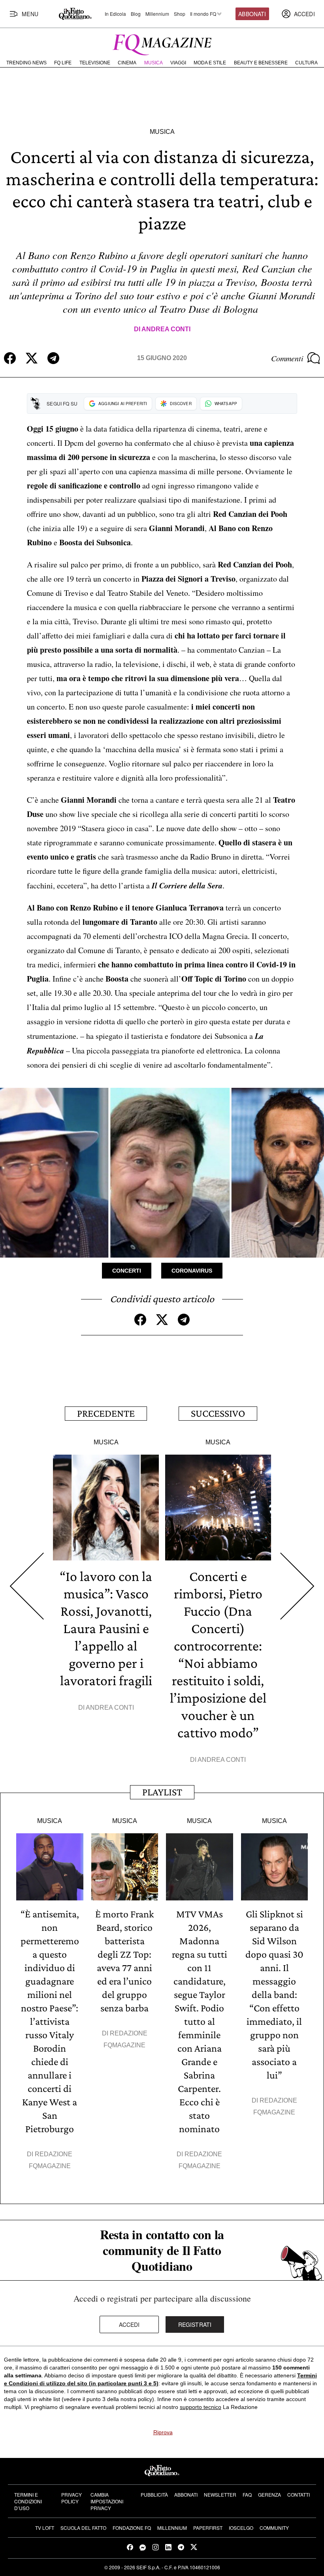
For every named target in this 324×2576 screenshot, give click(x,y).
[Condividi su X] (32, 358)
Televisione (95, 63)
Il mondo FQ (203, 14)
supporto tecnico (201, 2407)
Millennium (157, 14)
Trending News (26, 63)
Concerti (127, 1271)
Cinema (127, 63)
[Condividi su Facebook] (10, 358)
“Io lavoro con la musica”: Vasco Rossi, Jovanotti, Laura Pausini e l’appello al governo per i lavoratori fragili (106, 1628)
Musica (154, 63)
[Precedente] (26, 1586)
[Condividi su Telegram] (53, 358)
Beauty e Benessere (261, 63)
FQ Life (63, 63)
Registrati (195, 2324)
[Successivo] (298, 1586)
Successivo (218, 1413)
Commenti (287, 358)
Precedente (106, 1413)
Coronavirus (192, 1271)
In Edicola (115, 14)
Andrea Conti (166, 329)
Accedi (129, 2324)
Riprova (163, 2432)
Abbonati (252, 14)
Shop (180, 14)
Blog (136, 14)
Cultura (306, 63)
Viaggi (178, 63)
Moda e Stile (210, 63)
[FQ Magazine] (162, 43)
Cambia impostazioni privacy (107, 2501)
